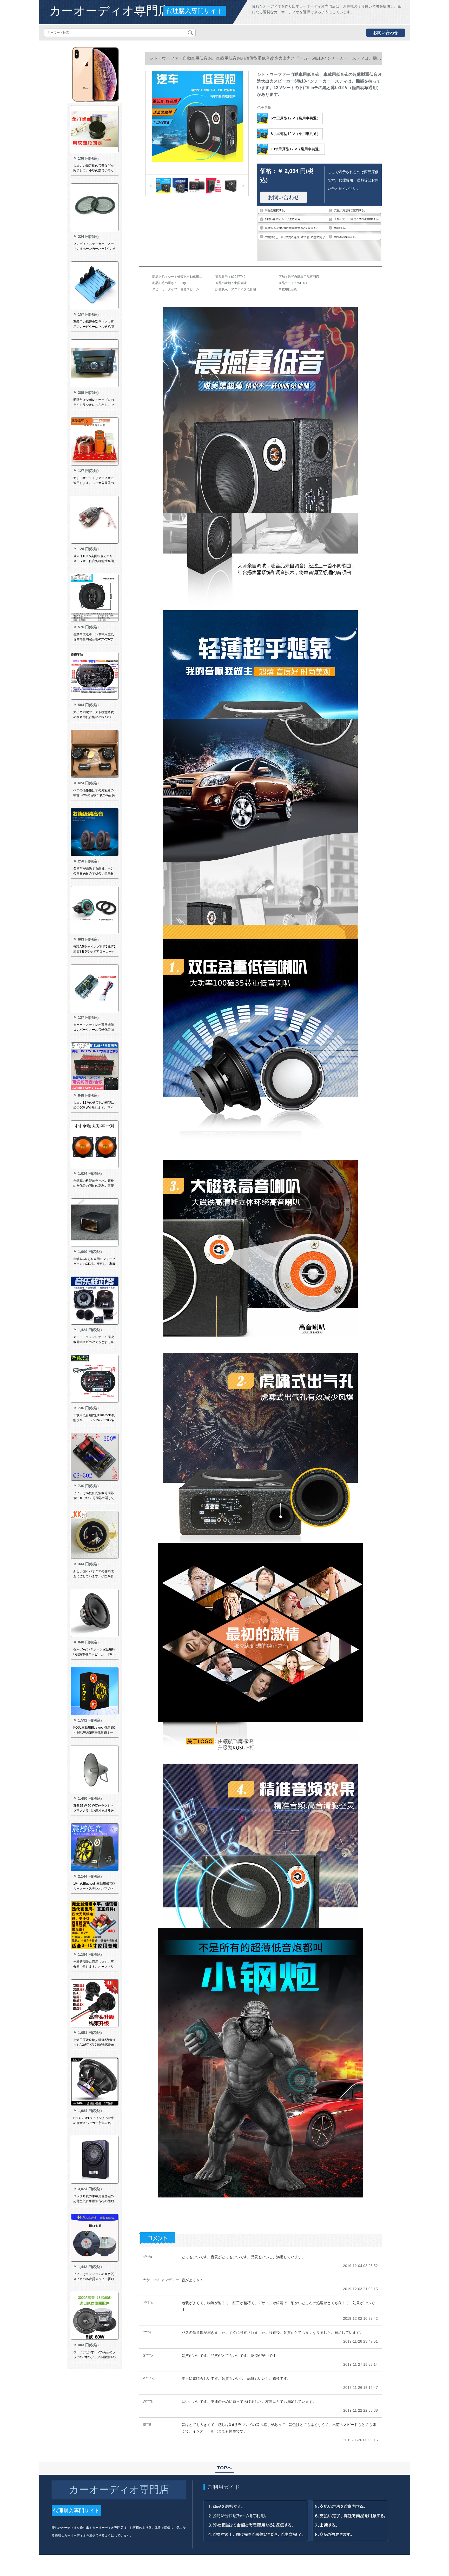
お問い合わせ (386, 33)
